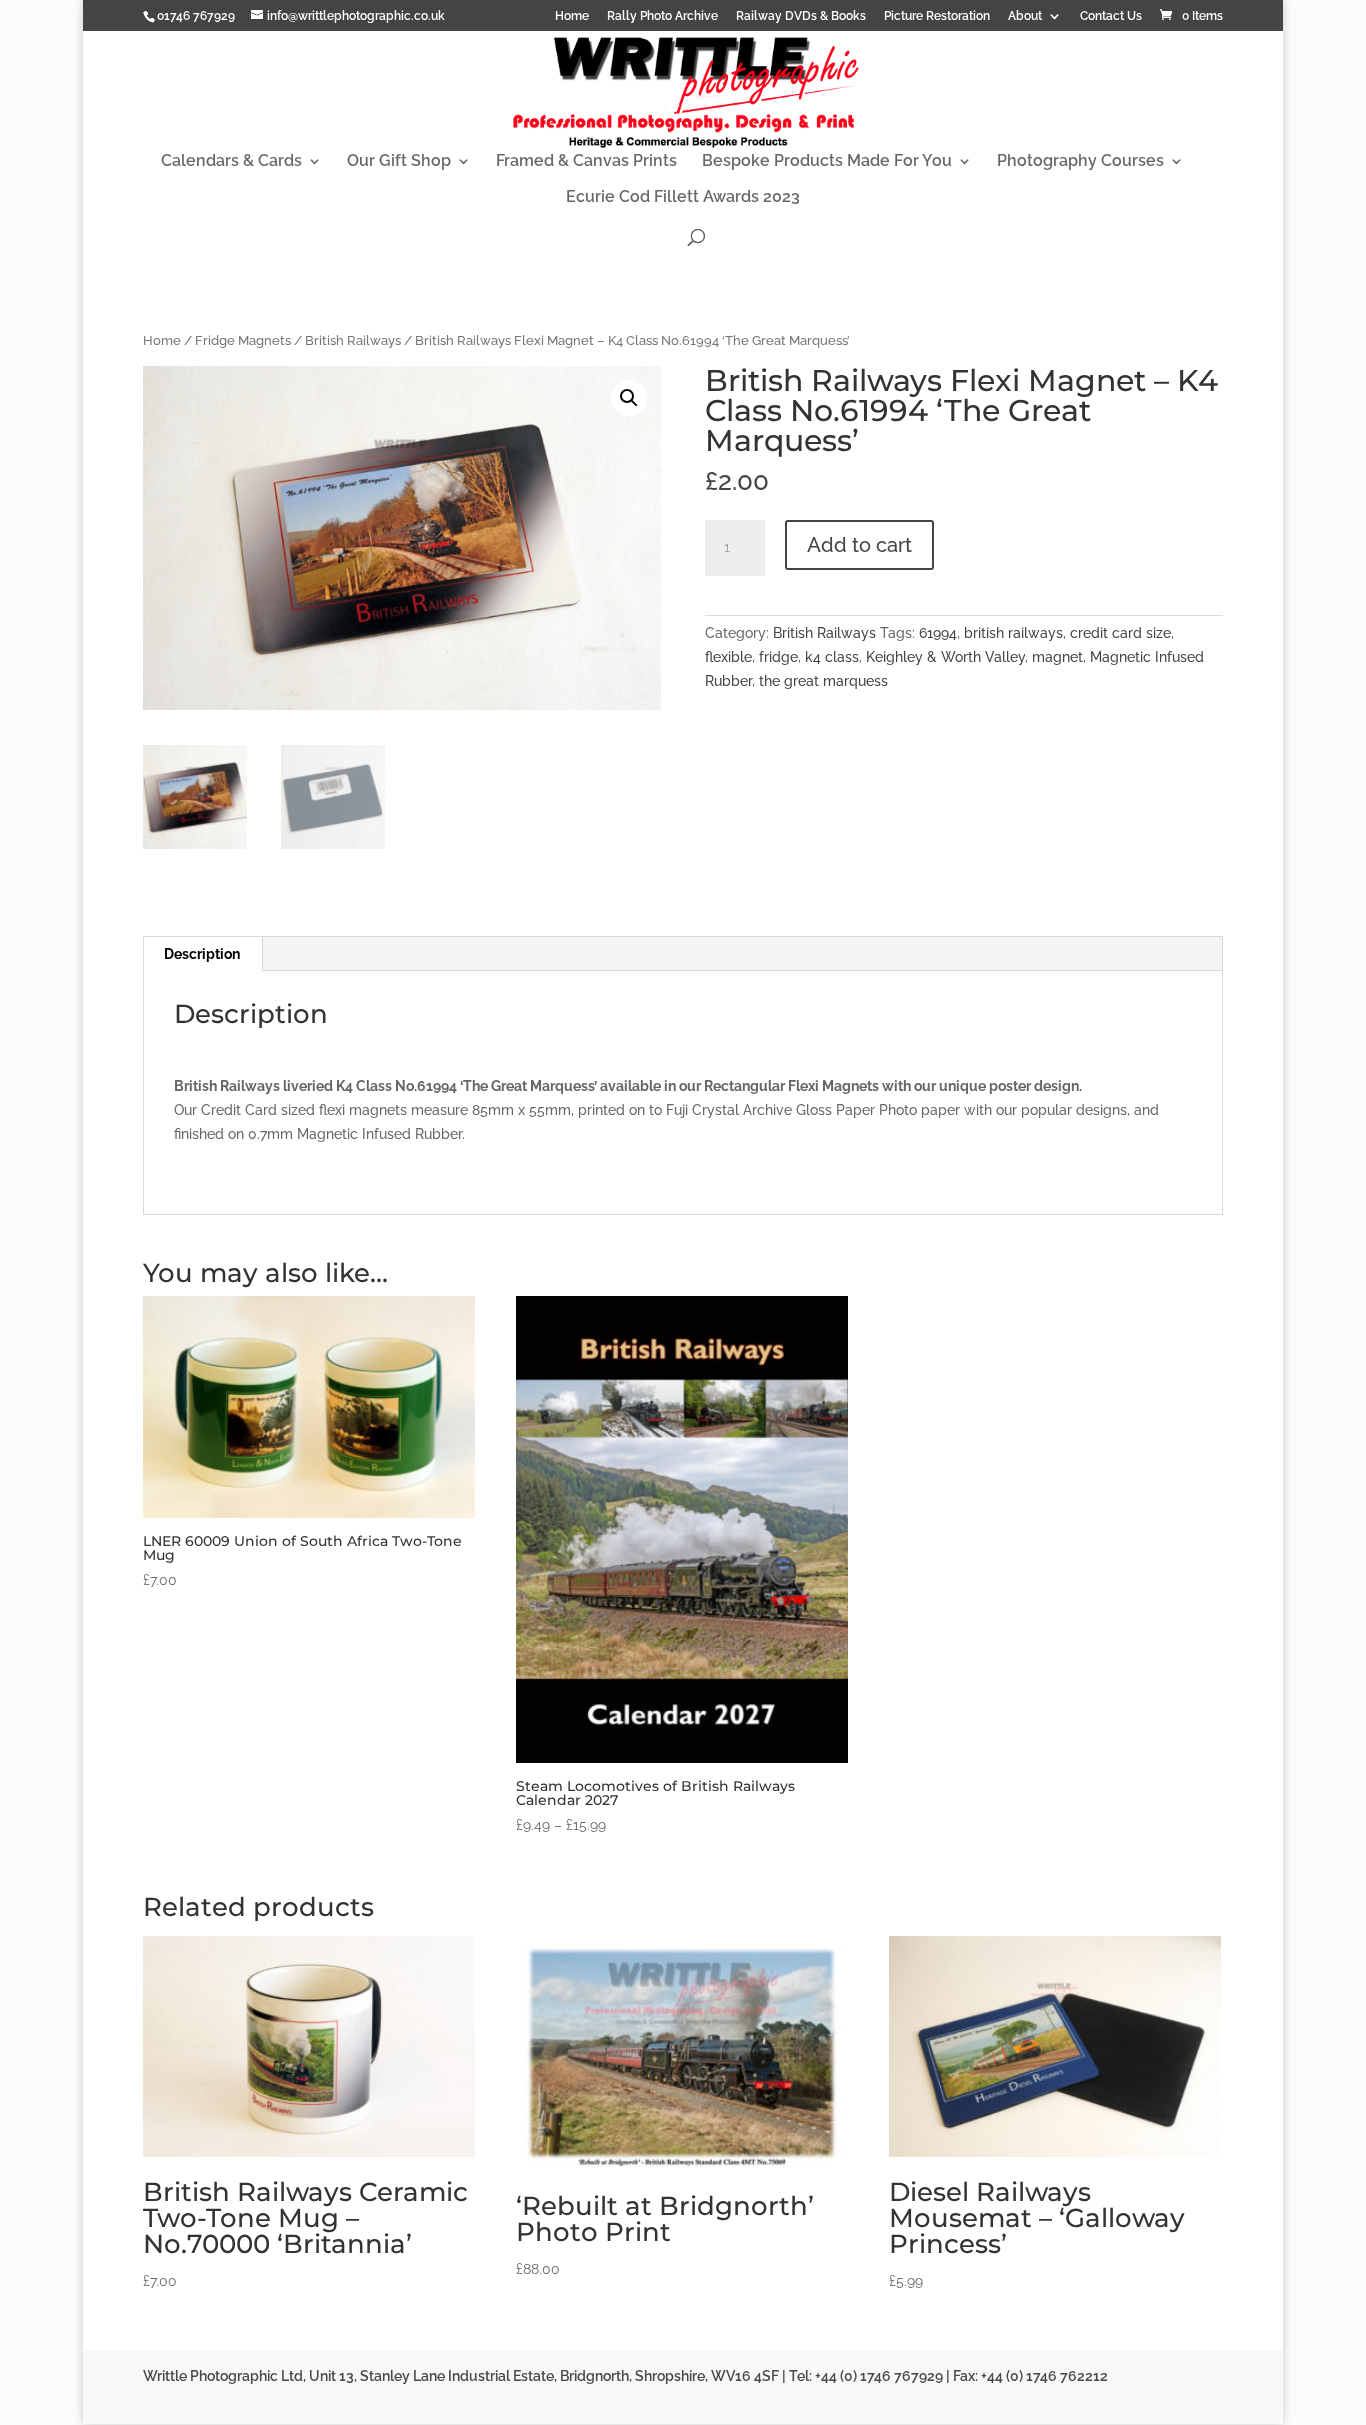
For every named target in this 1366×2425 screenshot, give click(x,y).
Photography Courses (1080, 162)
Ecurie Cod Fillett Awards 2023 (683, 198)
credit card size (1120, 633)
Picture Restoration (937, 16)
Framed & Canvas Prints (586, 162)
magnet (1057, 657)
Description (202, 954)
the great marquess (823, 681)
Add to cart (859, 545)
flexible (728, 657)
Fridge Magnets (243, 340)
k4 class (832, 657)
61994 (938, 633)
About (1025, 16)
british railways (1013, 633)
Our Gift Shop (399, 162)
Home (572, 16)
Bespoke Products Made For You (827, 162)
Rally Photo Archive (662, 16)
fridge (778, 657)
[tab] (202, 954)
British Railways (353, 340)
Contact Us (1111, 16)
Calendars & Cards (231, 162)
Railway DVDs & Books (801, 16)
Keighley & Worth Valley (945, 657)
